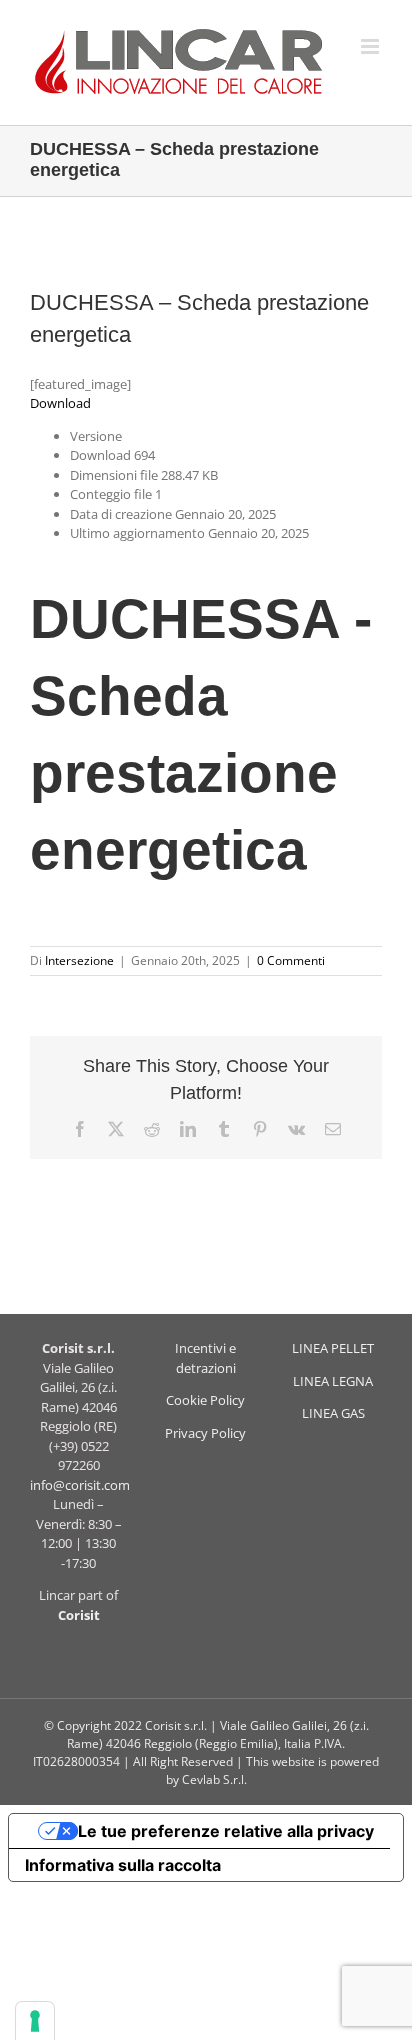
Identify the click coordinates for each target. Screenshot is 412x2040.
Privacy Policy (205, 1433)
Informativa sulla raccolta (123, 1865)
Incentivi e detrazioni (205, 1358)
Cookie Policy (205, 1400)
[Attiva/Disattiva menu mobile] (371, 46)
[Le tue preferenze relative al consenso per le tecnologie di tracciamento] (35, 2021)
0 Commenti (291, 960)
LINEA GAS (333, 1413)
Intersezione (79, 960)
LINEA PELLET (333, 1348)
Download (60, 403)
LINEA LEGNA (333, 1381)
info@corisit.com (80, 1485)
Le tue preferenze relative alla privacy (226, 1831)
